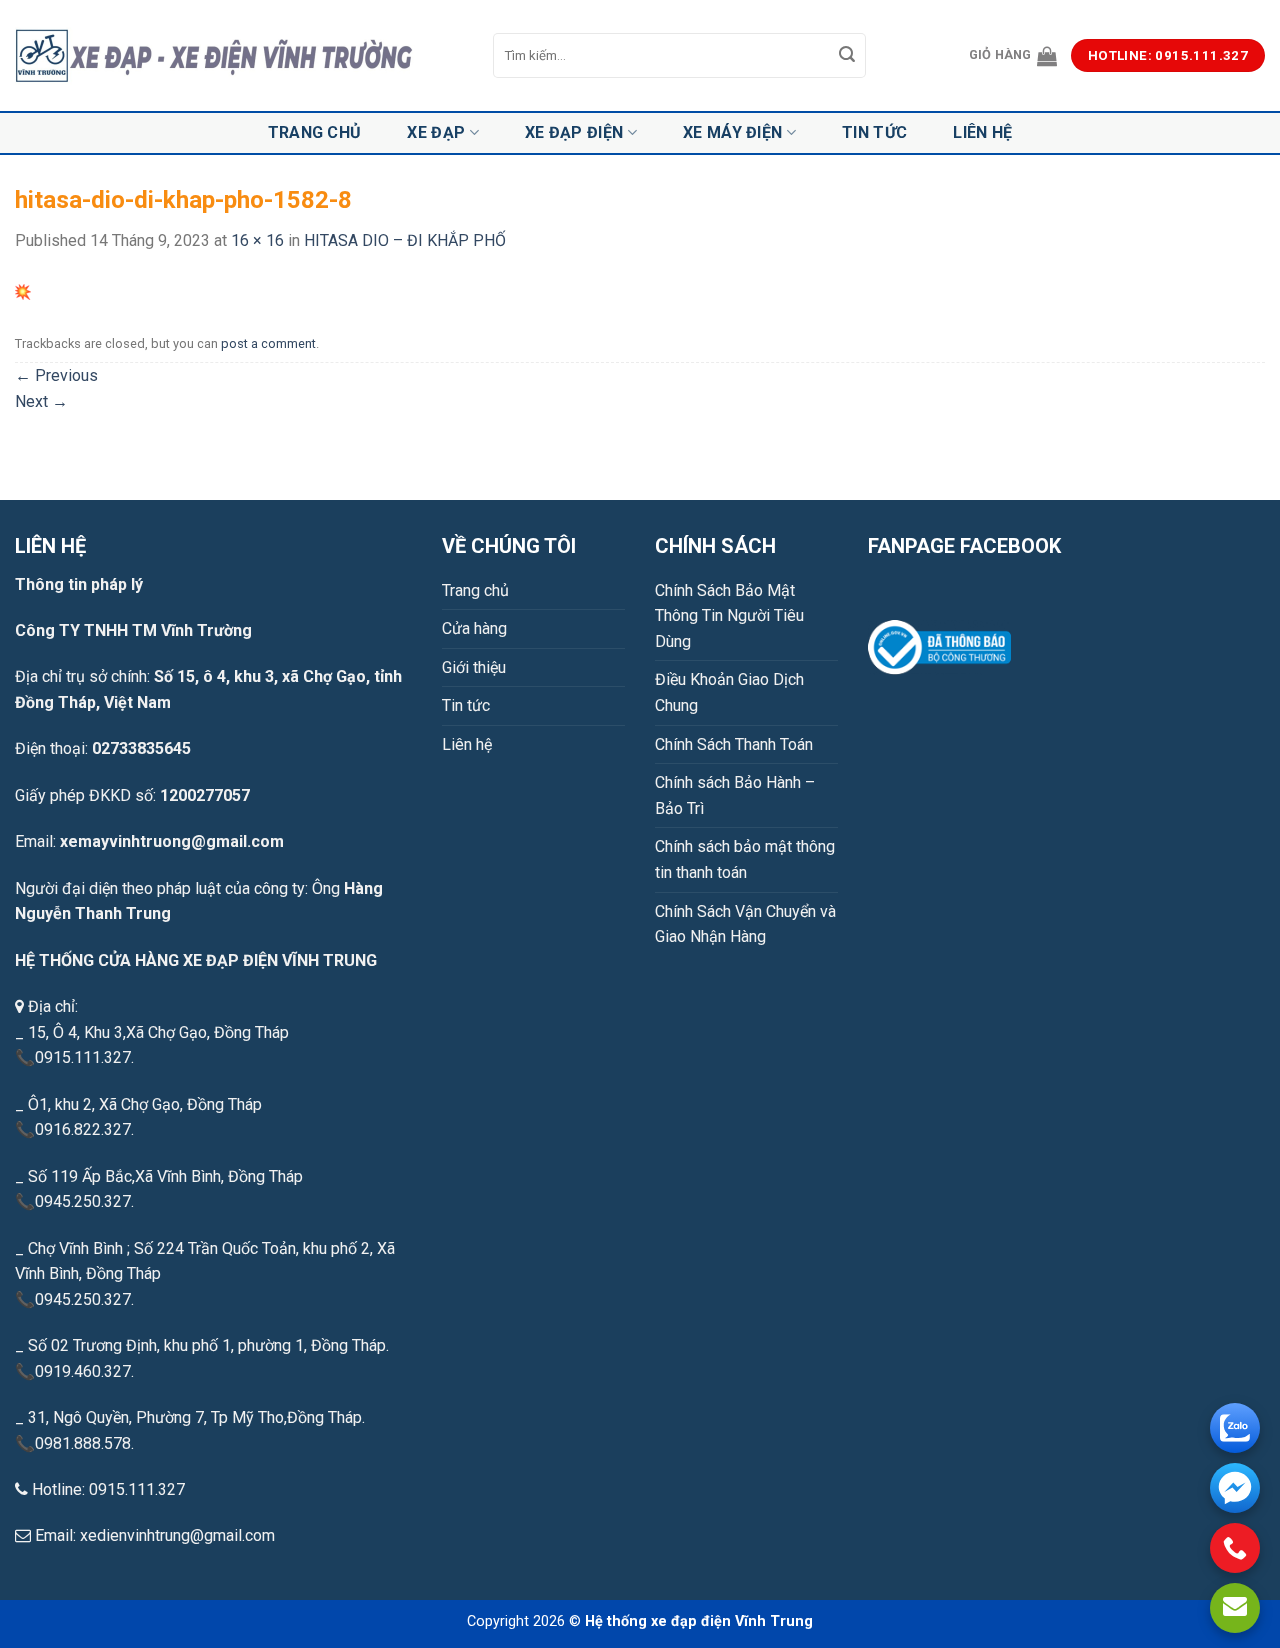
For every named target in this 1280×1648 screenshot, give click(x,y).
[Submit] (848, 56)
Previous (56, 375)
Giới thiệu (474, 667)
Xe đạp (436, 132)
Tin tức (874, 132)
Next (41, 401)
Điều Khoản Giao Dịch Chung (729, 692)
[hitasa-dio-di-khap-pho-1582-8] (23, 290)
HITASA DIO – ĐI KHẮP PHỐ (405, 240)
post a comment (268, 343)
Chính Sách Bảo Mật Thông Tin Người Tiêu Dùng (729, 616)
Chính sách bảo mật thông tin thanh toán (745, 859)
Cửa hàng (474, 628)
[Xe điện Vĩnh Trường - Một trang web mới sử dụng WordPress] (239, 56)
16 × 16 (257, 240)
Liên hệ (982, 132)
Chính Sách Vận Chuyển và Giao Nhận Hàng (745, 924)
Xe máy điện (733, 132)
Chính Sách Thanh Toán (734, 744)
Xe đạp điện (574, 132)
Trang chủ (315, 132)
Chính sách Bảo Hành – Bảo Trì (735, 795)
